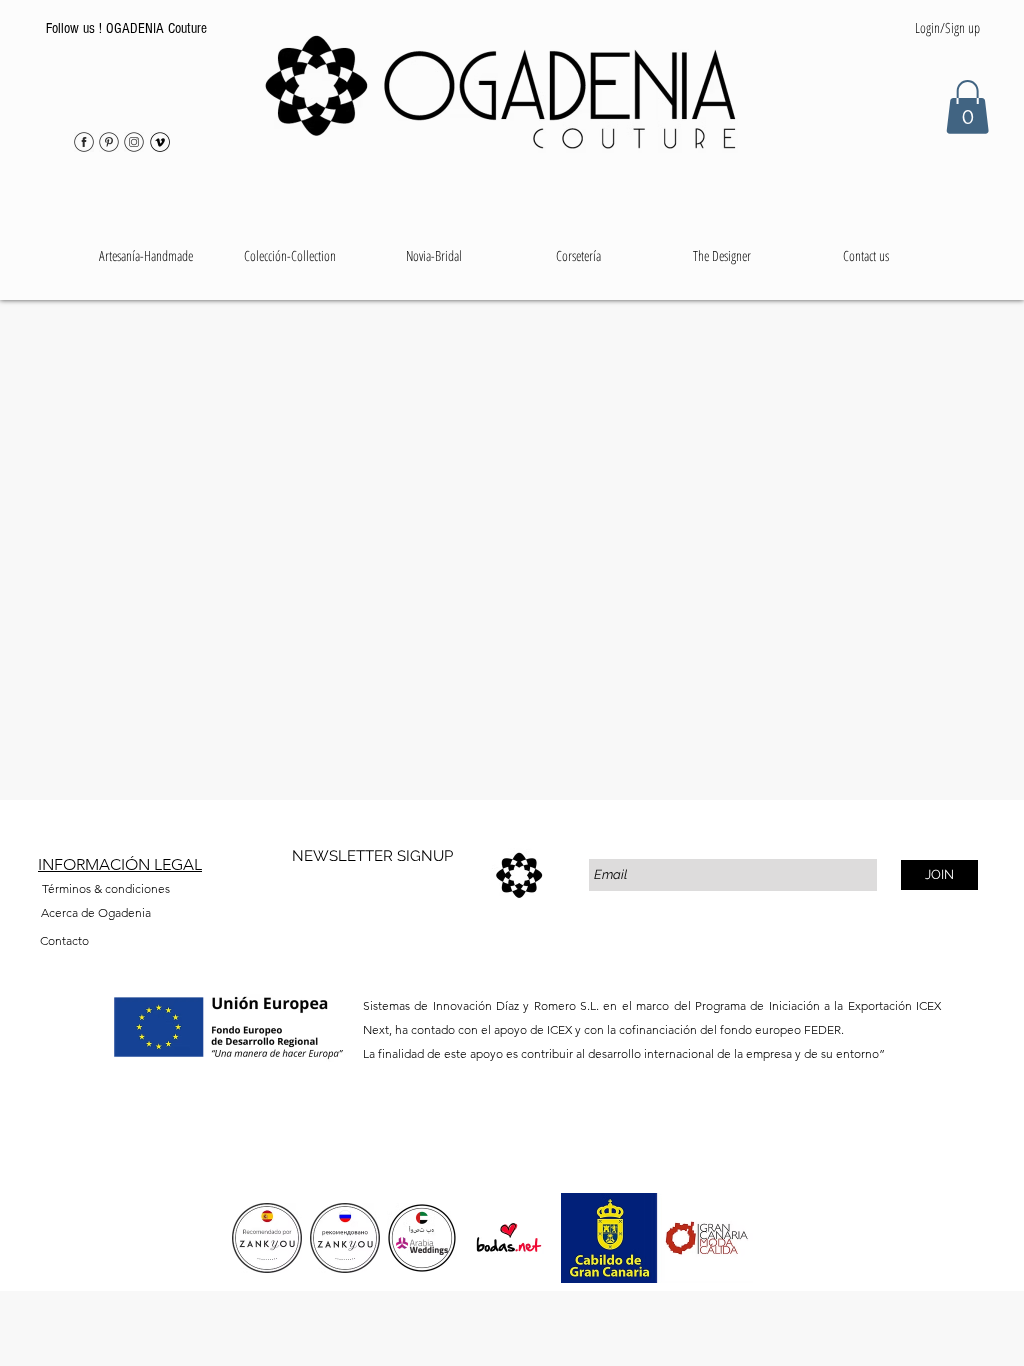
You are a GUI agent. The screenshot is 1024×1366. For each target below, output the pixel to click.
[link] (967, 107)
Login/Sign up (947, 27)
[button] (290, 256)
